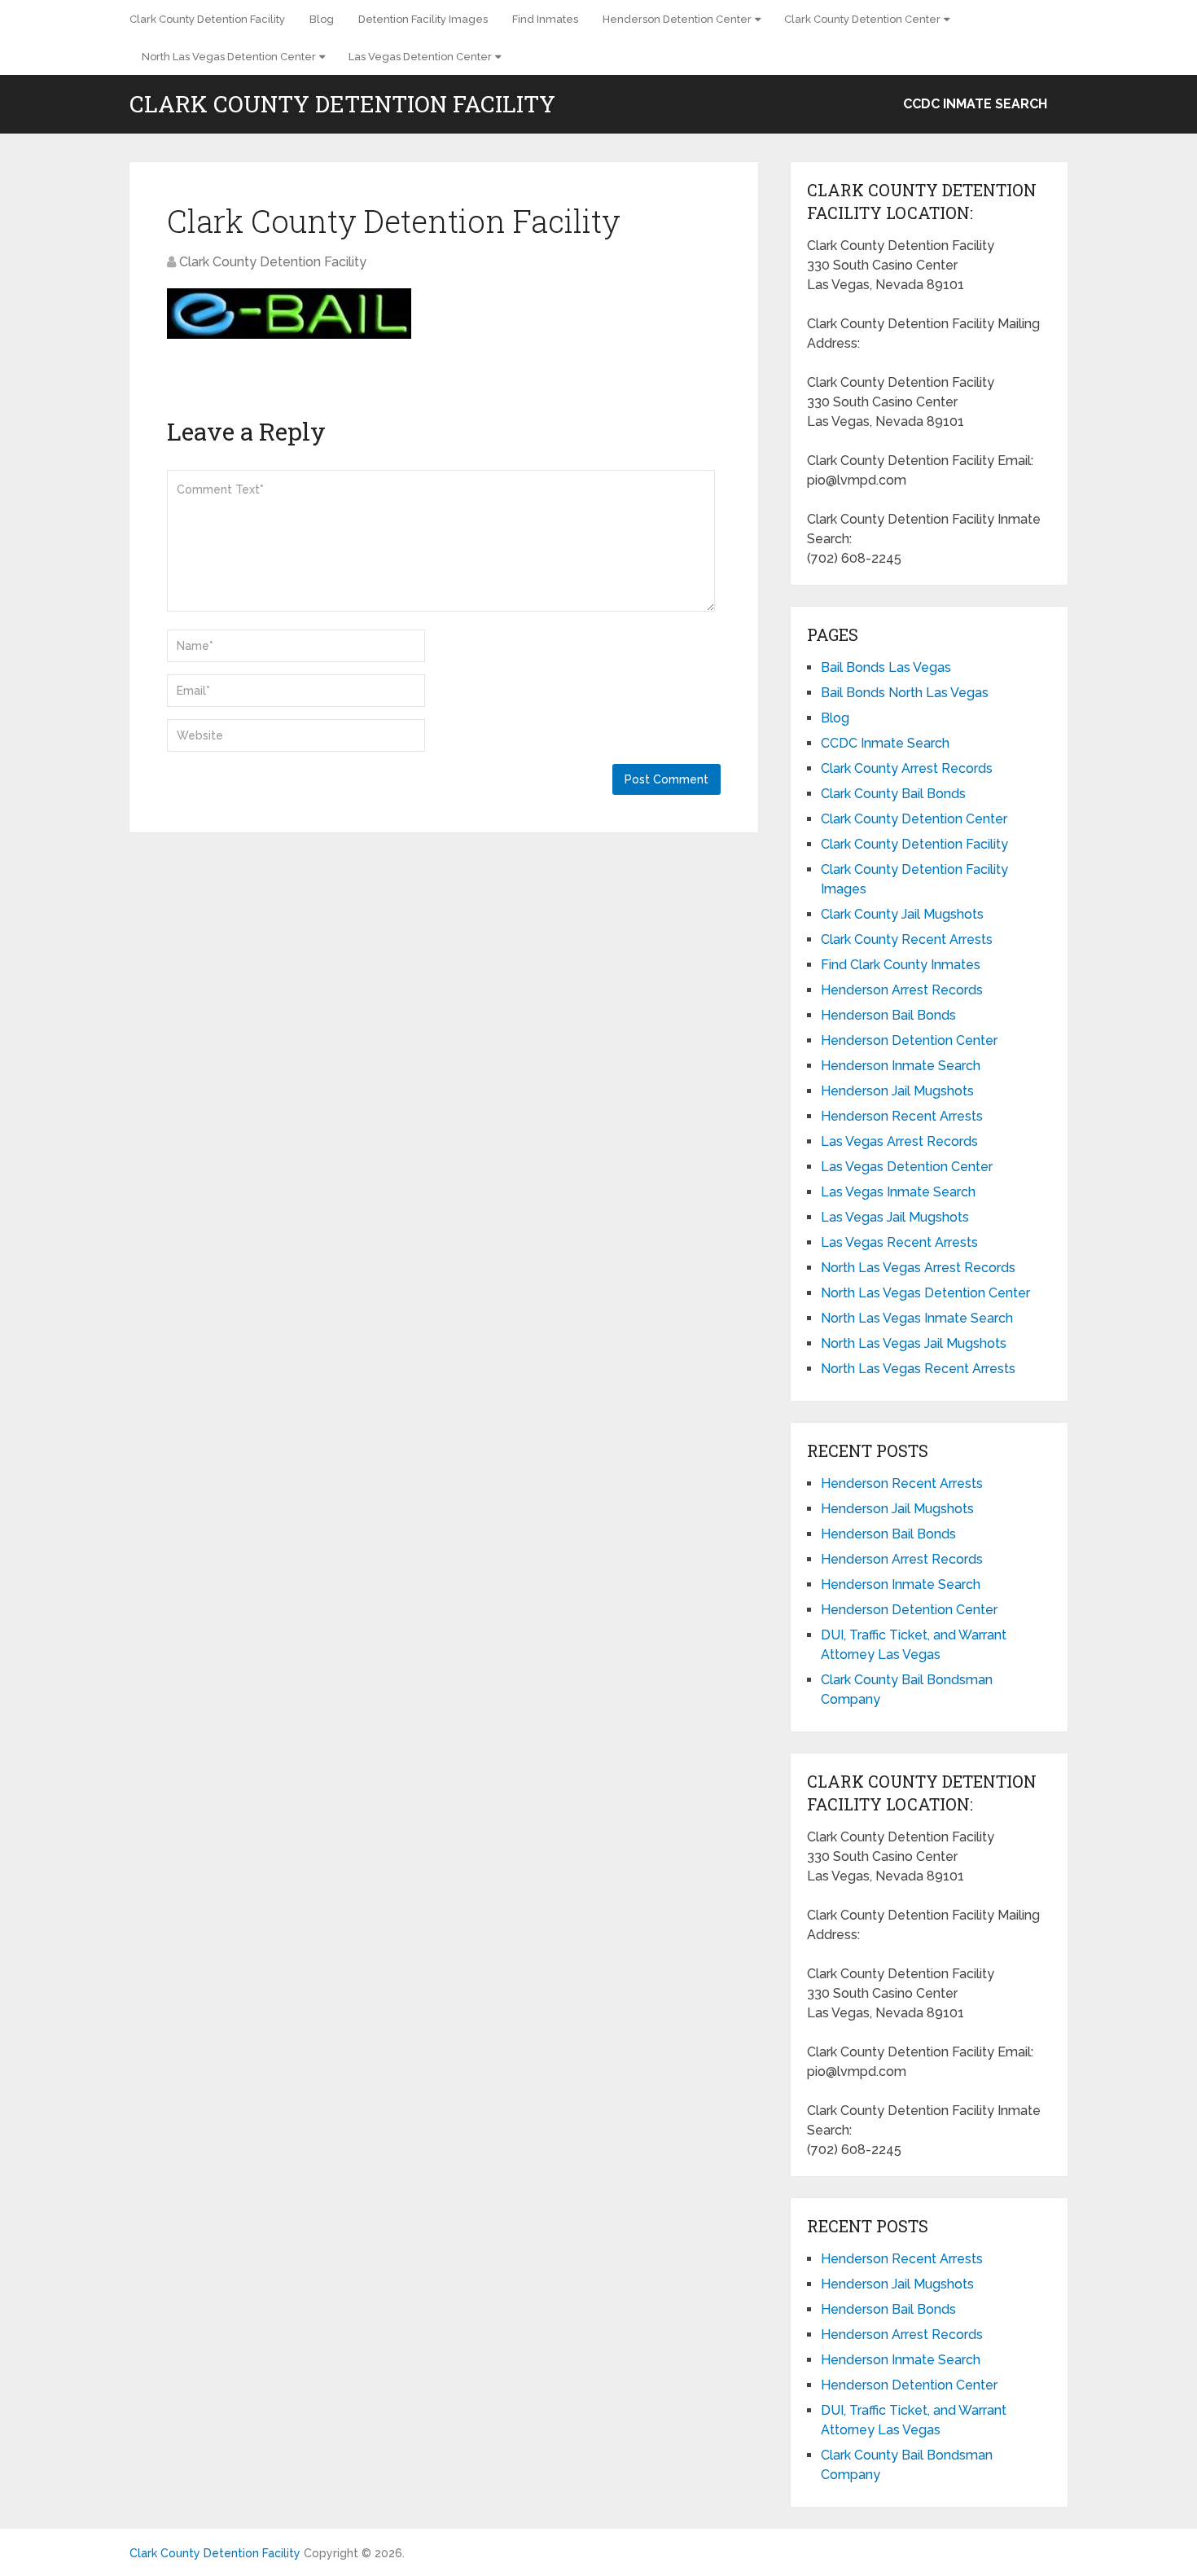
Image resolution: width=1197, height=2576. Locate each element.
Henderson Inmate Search (901, 1066)
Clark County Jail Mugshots (902, 914)
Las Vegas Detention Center (420, 57)
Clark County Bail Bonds (893, 794)
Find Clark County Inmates (901, 965)
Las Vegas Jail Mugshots (895, 1217)
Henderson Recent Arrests (902, 1116)
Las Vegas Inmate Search (898, 1192)
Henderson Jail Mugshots (897, 1091)
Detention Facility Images (423, 19)
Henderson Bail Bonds (888, 1015)
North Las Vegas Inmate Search (917, 1318)
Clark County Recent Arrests (907, 939)
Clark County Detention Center (862, 19)
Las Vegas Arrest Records (899, 1141)
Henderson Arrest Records (902, 990)
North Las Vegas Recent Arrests (918, 1369)
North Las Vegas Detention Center (229, 57)
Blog (322, 19)
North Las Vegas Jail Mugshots (914, 1343)
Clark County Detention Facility (207, 19)
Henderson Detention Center (677, 19)
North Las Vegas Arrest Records (918, 1268)
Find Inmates (545, 19)
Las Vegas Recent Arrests (899, 1242)
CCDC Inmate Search (975, 104)
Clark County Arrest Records (907, 768)
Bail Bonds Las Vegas (886, 667)
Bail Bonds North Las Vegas (905, 693)
